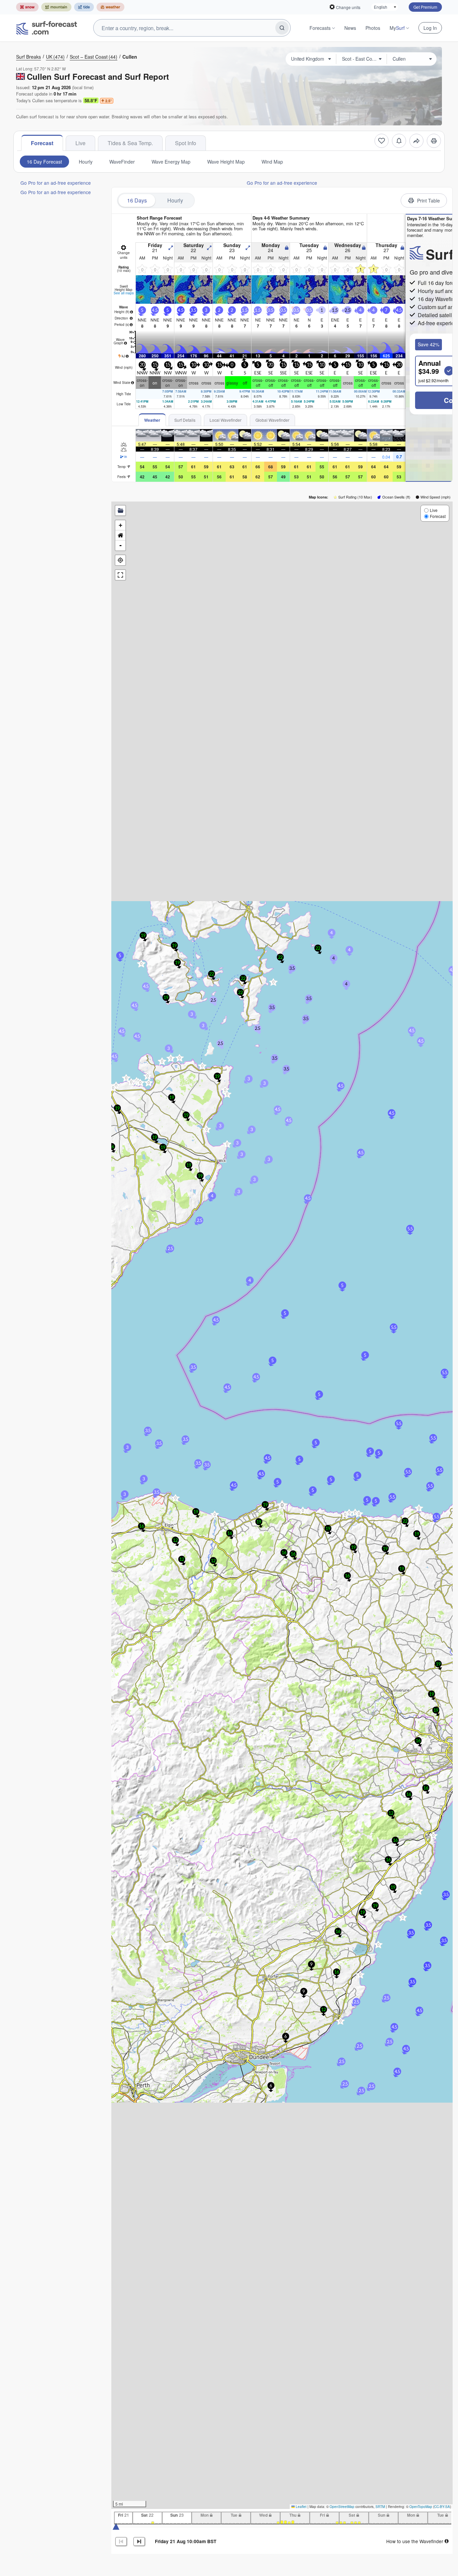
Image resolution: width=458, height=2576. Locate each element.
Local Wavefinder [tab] (225, 420)
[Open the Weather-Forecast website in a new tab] (110, 7)
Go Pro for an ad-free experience (56, 183)
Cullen (130, 57)
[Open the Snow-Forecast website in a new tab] (27, 7)
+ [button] (121, 525)
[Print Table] (434, 141)
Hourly (86, 162)
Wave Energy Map (171, 162)
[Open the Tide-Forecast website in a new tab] (84, 7)
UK (55, 57)
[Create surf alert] (399, 141)
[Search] (282, 28)
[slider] (116, 2526)
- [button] (121, 545)
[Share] (416, 141)
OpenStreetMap (342, 2507)
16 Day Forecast (44, 162)
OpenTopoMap (421, 2507)
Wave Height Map (226, 162)
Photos (373, 28)
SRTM (380, 2507)
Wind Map (272, 162)
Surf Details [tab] (185, 420)
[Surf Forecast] (47, 28)
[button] (215, 1514)
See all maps (124, 293)
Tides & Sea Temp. (130, 143)
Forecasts (320, 28)
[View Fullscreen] (120, 575)
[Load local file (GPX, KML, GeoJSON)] (120, 511)
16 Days (137, 200)
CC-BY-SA (442, 2507)
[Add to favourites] (382, 141)
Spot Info (186, 143)
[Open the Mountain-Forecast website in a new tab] (56, 7)
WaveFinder (122, 162)
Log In (430, 28)
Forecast (42, 143)
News (350, 28)
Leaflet (301, 2507)
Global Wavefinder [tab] (272, 420)
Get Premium (425, 7)
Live (80, 143)
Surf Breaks (28, 57)
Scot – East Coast (94, 57)
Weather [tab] (152, 420)
